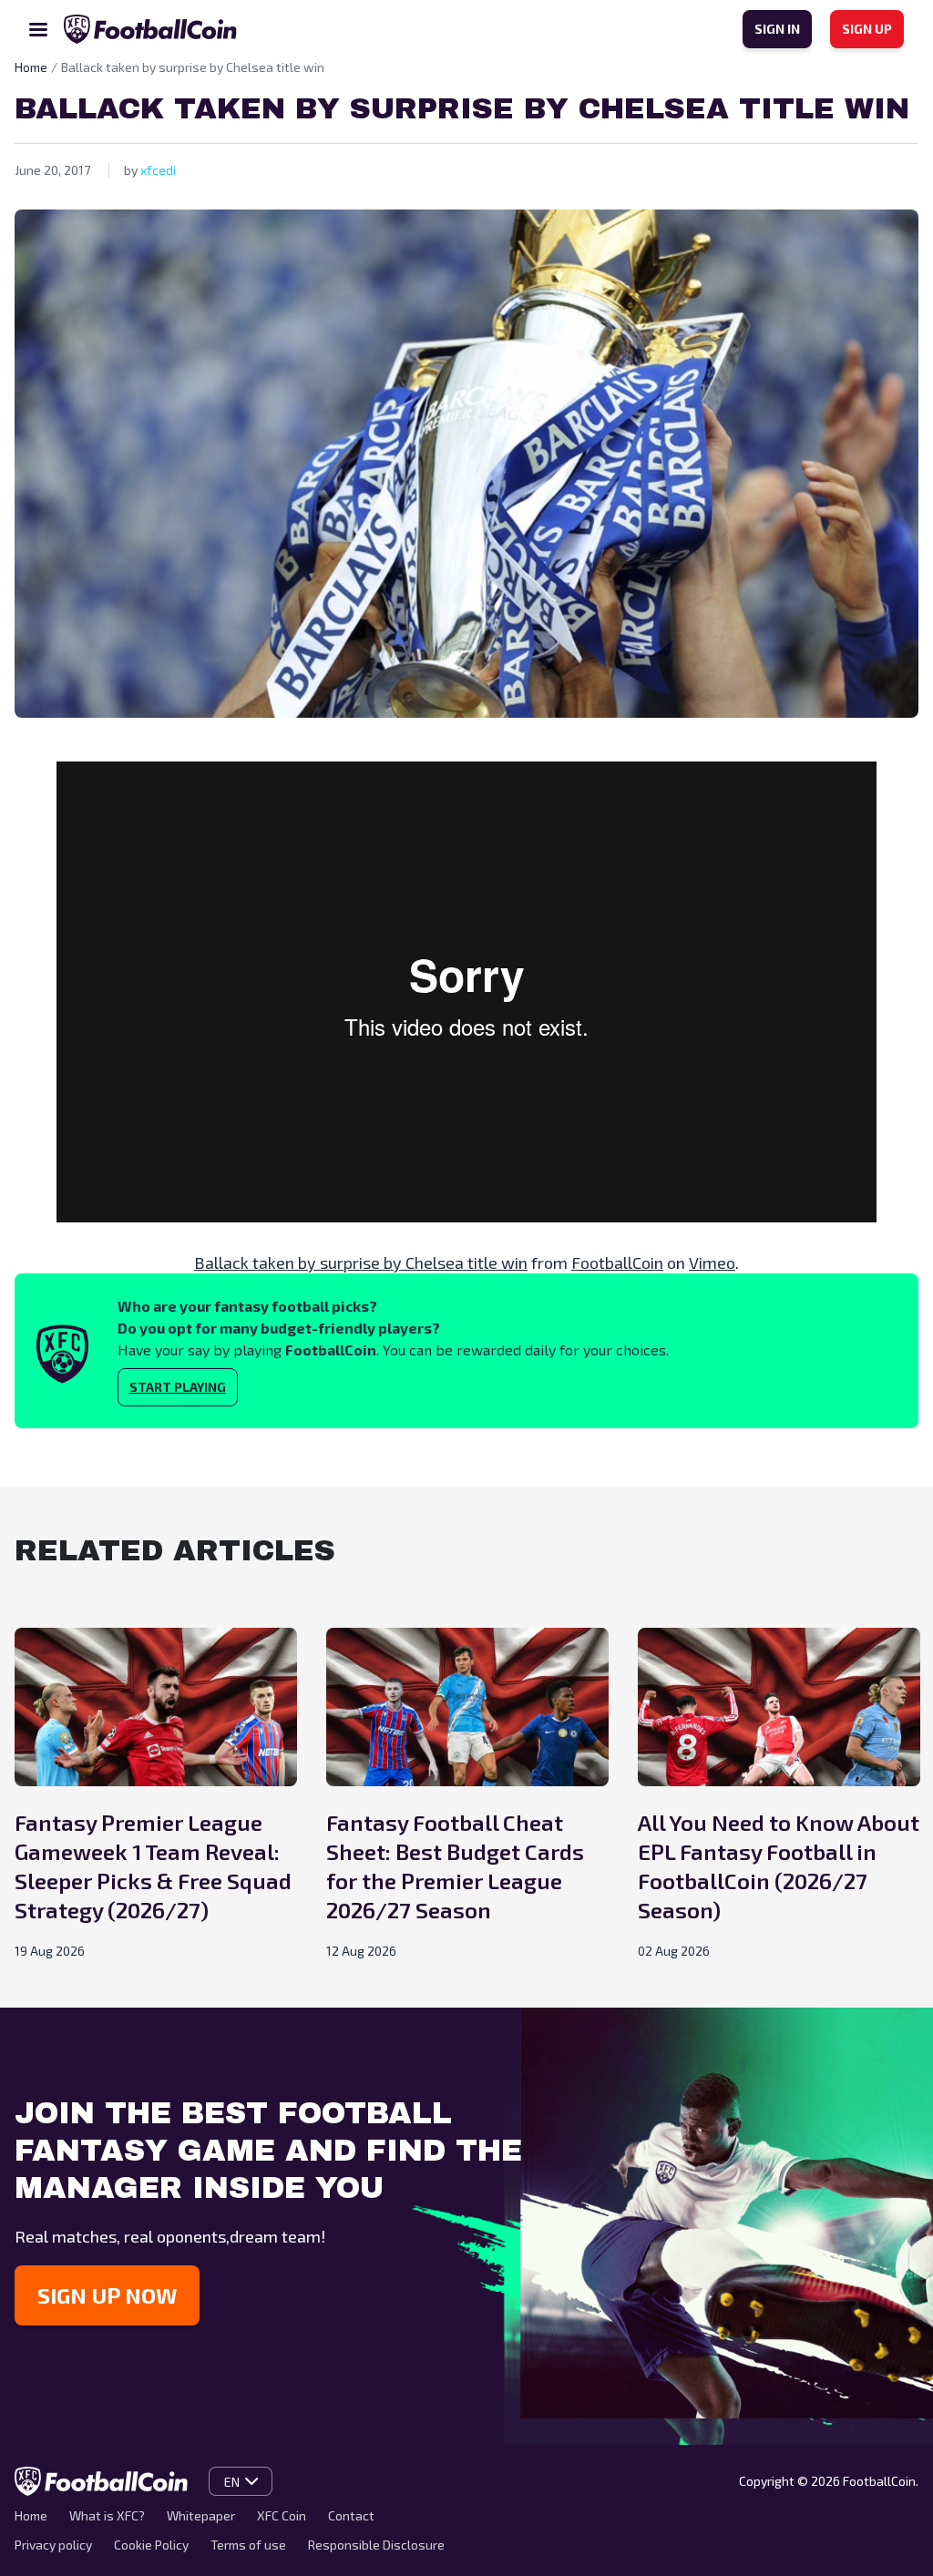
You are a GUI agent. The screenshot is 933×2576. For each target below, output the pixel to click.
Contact (351, 2515)
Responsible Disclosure (376, 2545)
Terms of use (248, 2545)
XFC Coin (282, 2515)
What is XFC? (107, 2515)
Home (31, 2515)
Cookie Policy (151, 2545)
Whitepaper (201, 2515)
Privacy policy (53, 2545)
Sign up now (107, 2295)
